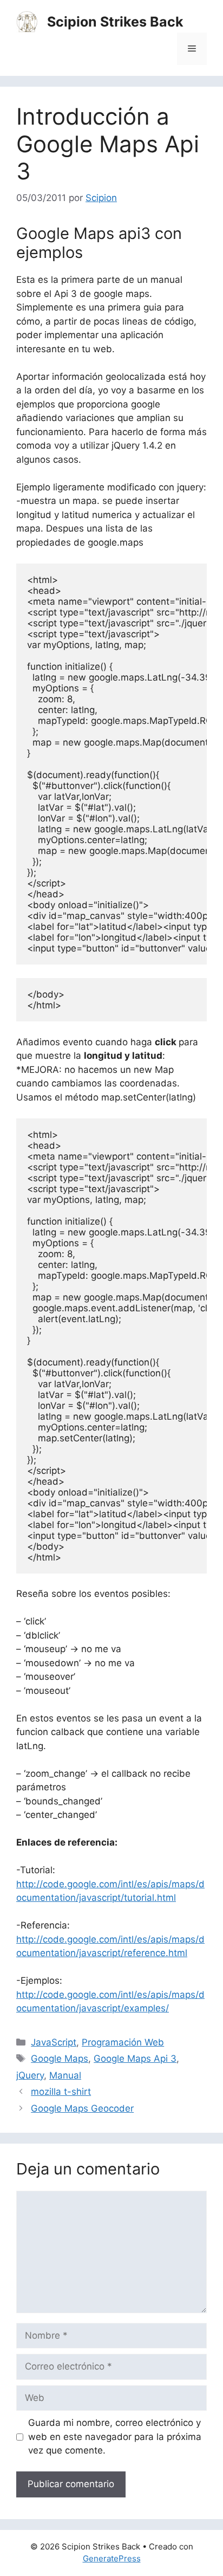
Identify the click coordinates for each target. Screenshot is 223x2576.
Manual (65, 2075)
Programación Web (123, 2042)
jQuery (30, 2075)
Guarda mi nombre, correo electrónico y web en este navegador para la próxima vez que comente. (115, 2436)
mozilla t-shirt (61, 2092)
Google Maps (60, 2059)
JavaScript (54, 2042)
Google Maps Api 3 (135, 2059)
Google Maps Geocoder (82, 2108)
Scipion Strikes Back (115, 22)
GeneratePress (112, 2558)
